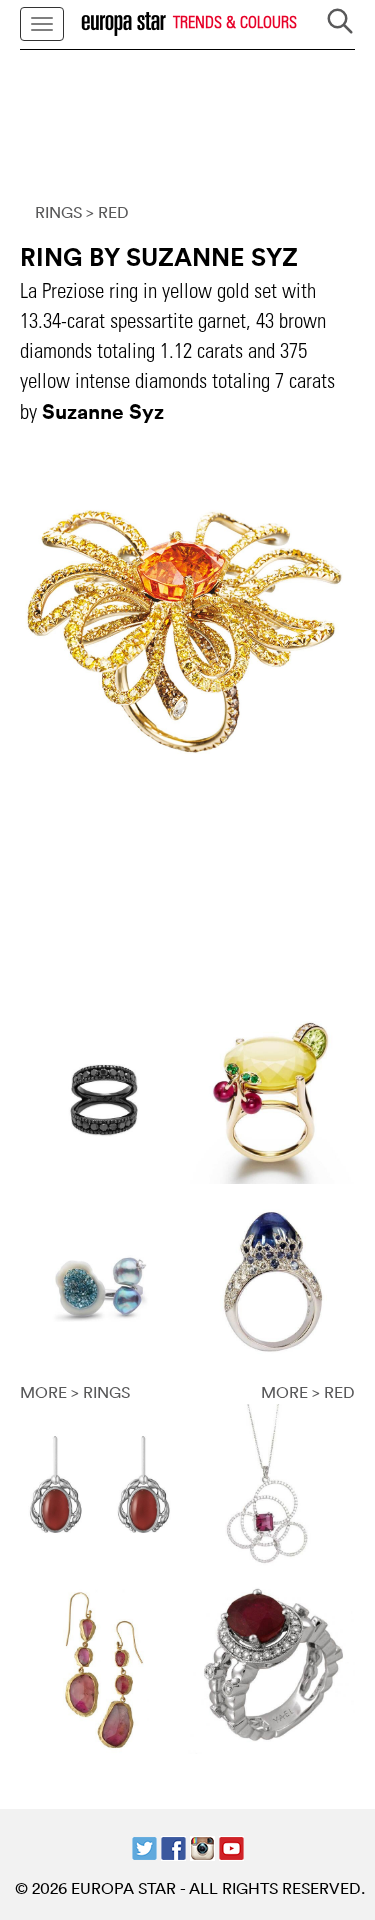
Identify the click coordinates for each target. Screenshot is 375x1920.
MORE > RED (308, 1392)
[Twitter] (144, 1846)
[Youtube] (231, 1846)
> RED (107, 212)
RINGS (58, 212)
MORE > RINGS (75, 1392)
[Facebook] (173, 1846)
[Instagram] (202, 1846)
